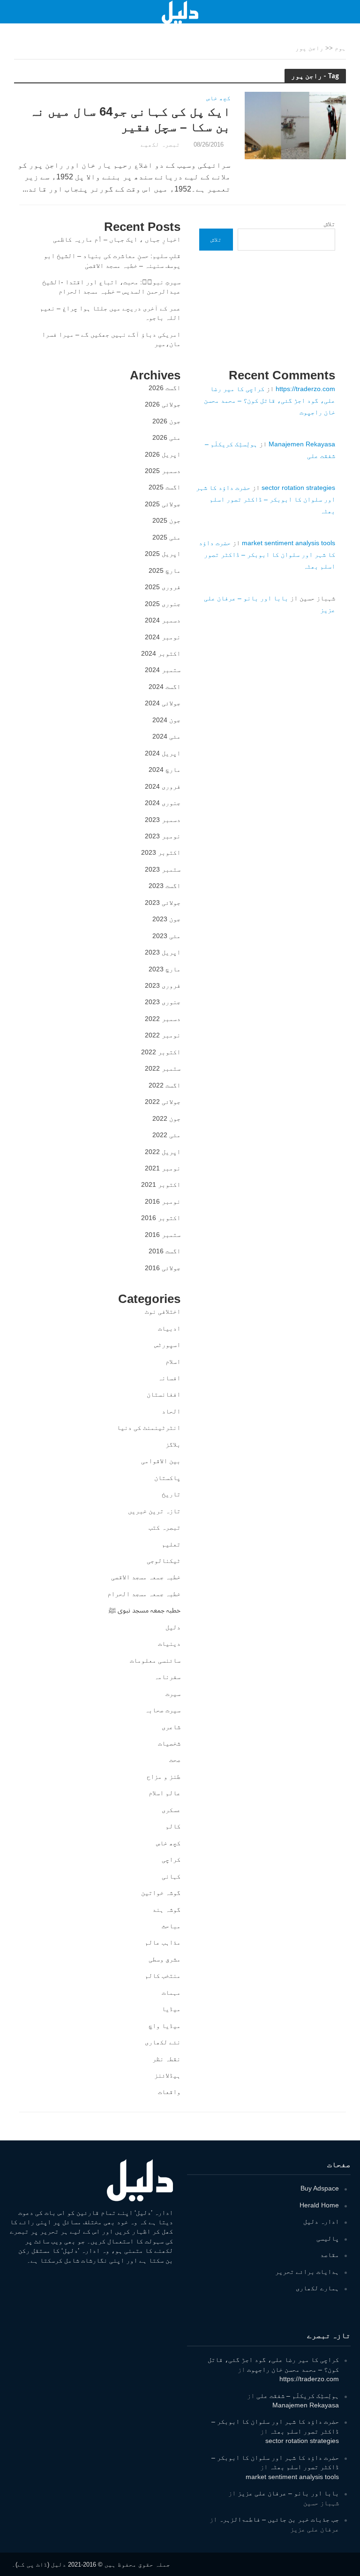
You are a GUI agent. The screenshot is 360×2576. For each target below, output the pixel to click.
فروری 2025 (163, 587)
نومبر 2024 (163, 637)
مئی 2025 (166, 537)
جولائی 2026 (163, 404)
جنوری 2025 (163, 604)
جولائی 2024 (163, 703)
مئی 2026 (166, 437)
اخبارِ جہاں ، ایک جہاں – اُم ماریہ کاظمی (117, 239)
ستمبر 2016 (163, 1235)
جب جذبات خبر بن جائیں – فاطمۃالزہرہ (279, 2519)
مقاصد (330, 2255)
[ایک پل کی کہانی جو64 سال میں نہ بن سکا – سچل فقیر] (295, 125)
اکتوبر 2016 (161, 1218)
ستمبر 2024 (163, 670)
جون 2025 (166, 520)
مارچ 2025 (165, 570)
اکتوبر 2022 (161, 1052)
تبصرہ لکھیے (160, 144)
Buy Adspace (320, 2188)
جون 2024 (166, 720)
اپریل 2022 (163, 1152)
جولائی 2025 (163, 504)
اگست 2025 (165, 487)
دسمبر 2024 (163, 620)
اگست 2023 (165, 886)
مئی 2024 (166, 736)
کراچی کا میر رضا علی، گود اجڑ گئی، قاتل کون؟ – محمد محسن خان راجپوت (270, 400)
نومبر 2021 (163, 1168)
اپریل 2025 (163, 554)
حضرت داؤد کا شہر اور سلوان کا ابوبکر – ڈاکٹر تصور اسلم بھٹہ (266, 499)
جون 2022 (166, 1118)
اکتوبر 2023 (161, 852)
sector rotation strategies (298, 488)
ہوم (340, 48)
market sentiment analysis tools (289, 543)
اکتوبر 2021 (161, 1184)
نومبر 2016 (163, 1201)
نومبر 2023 (163, 836)
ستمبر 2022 (163, 1068)
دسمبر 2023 (163, 820)
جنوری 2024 (163, 803)
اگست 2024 (165, 687)
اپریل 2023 (163, 952)
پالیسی (328, 2238)
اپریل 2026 (163, 454)
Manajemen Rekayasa (302, 444)
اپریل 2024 (163, 753)
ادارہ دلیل (321, 2221)
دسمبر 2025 (163, 471)
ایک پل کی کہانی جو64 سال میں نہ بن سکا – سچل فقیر (130, 119)
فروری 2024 (163, 786)
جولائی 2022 (163, 1102)
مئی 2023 (166, 936)
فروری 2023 (163, 985)
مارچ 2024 (165, 770)
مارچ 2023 (165, 969)
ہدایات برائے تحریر (307, 2272)
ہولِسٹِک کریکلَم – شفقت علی (298, 2396)
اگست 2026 (165, 388)
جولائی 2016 (163, 1268)
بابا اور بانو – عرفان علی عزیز (288, 2493)
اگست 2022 (165, 1085)
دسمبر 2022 (163, 1019)
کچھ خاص (218, 98)
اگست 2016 (165, 1251)
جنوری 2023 (163, 1002)
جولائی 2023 (163, 903)
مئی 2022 (166, 1135)
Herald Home (319, 2205)
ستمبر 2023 (163, 869)
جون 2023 (166, 919)
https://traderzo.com (305, 389)
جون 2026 (166, 421)
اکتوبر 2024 (161, 653)
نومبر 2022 (163, 1035)
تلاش (330, 224)
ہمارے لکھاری (317, 2288)
